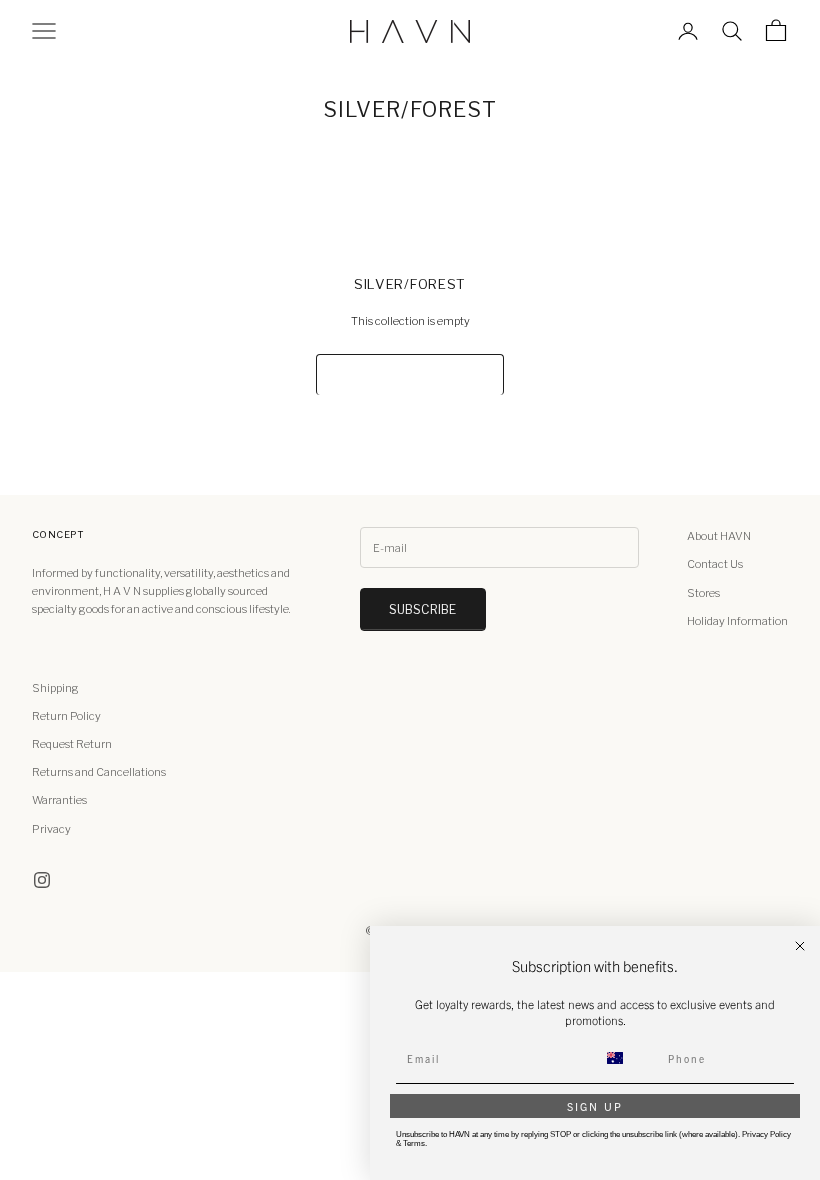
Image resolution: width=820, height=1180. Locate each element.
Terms (414, 1143)
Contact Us (715, 564)
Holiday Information (737, 621)
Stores (703, 593)
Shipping (55, 688)
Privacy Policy (766, 1134)
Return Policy (66, 716)
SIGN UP (595, 1106)
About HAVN (719, 536)
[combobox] (627, 1058)
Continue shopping (409, 374)
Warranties (59, 800)
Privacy (51, 829)
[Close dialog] (800, 946)
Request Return (72, 744)
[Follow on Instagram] (42, 880)
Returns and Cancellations (99, 772)
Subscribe (423, 609)
